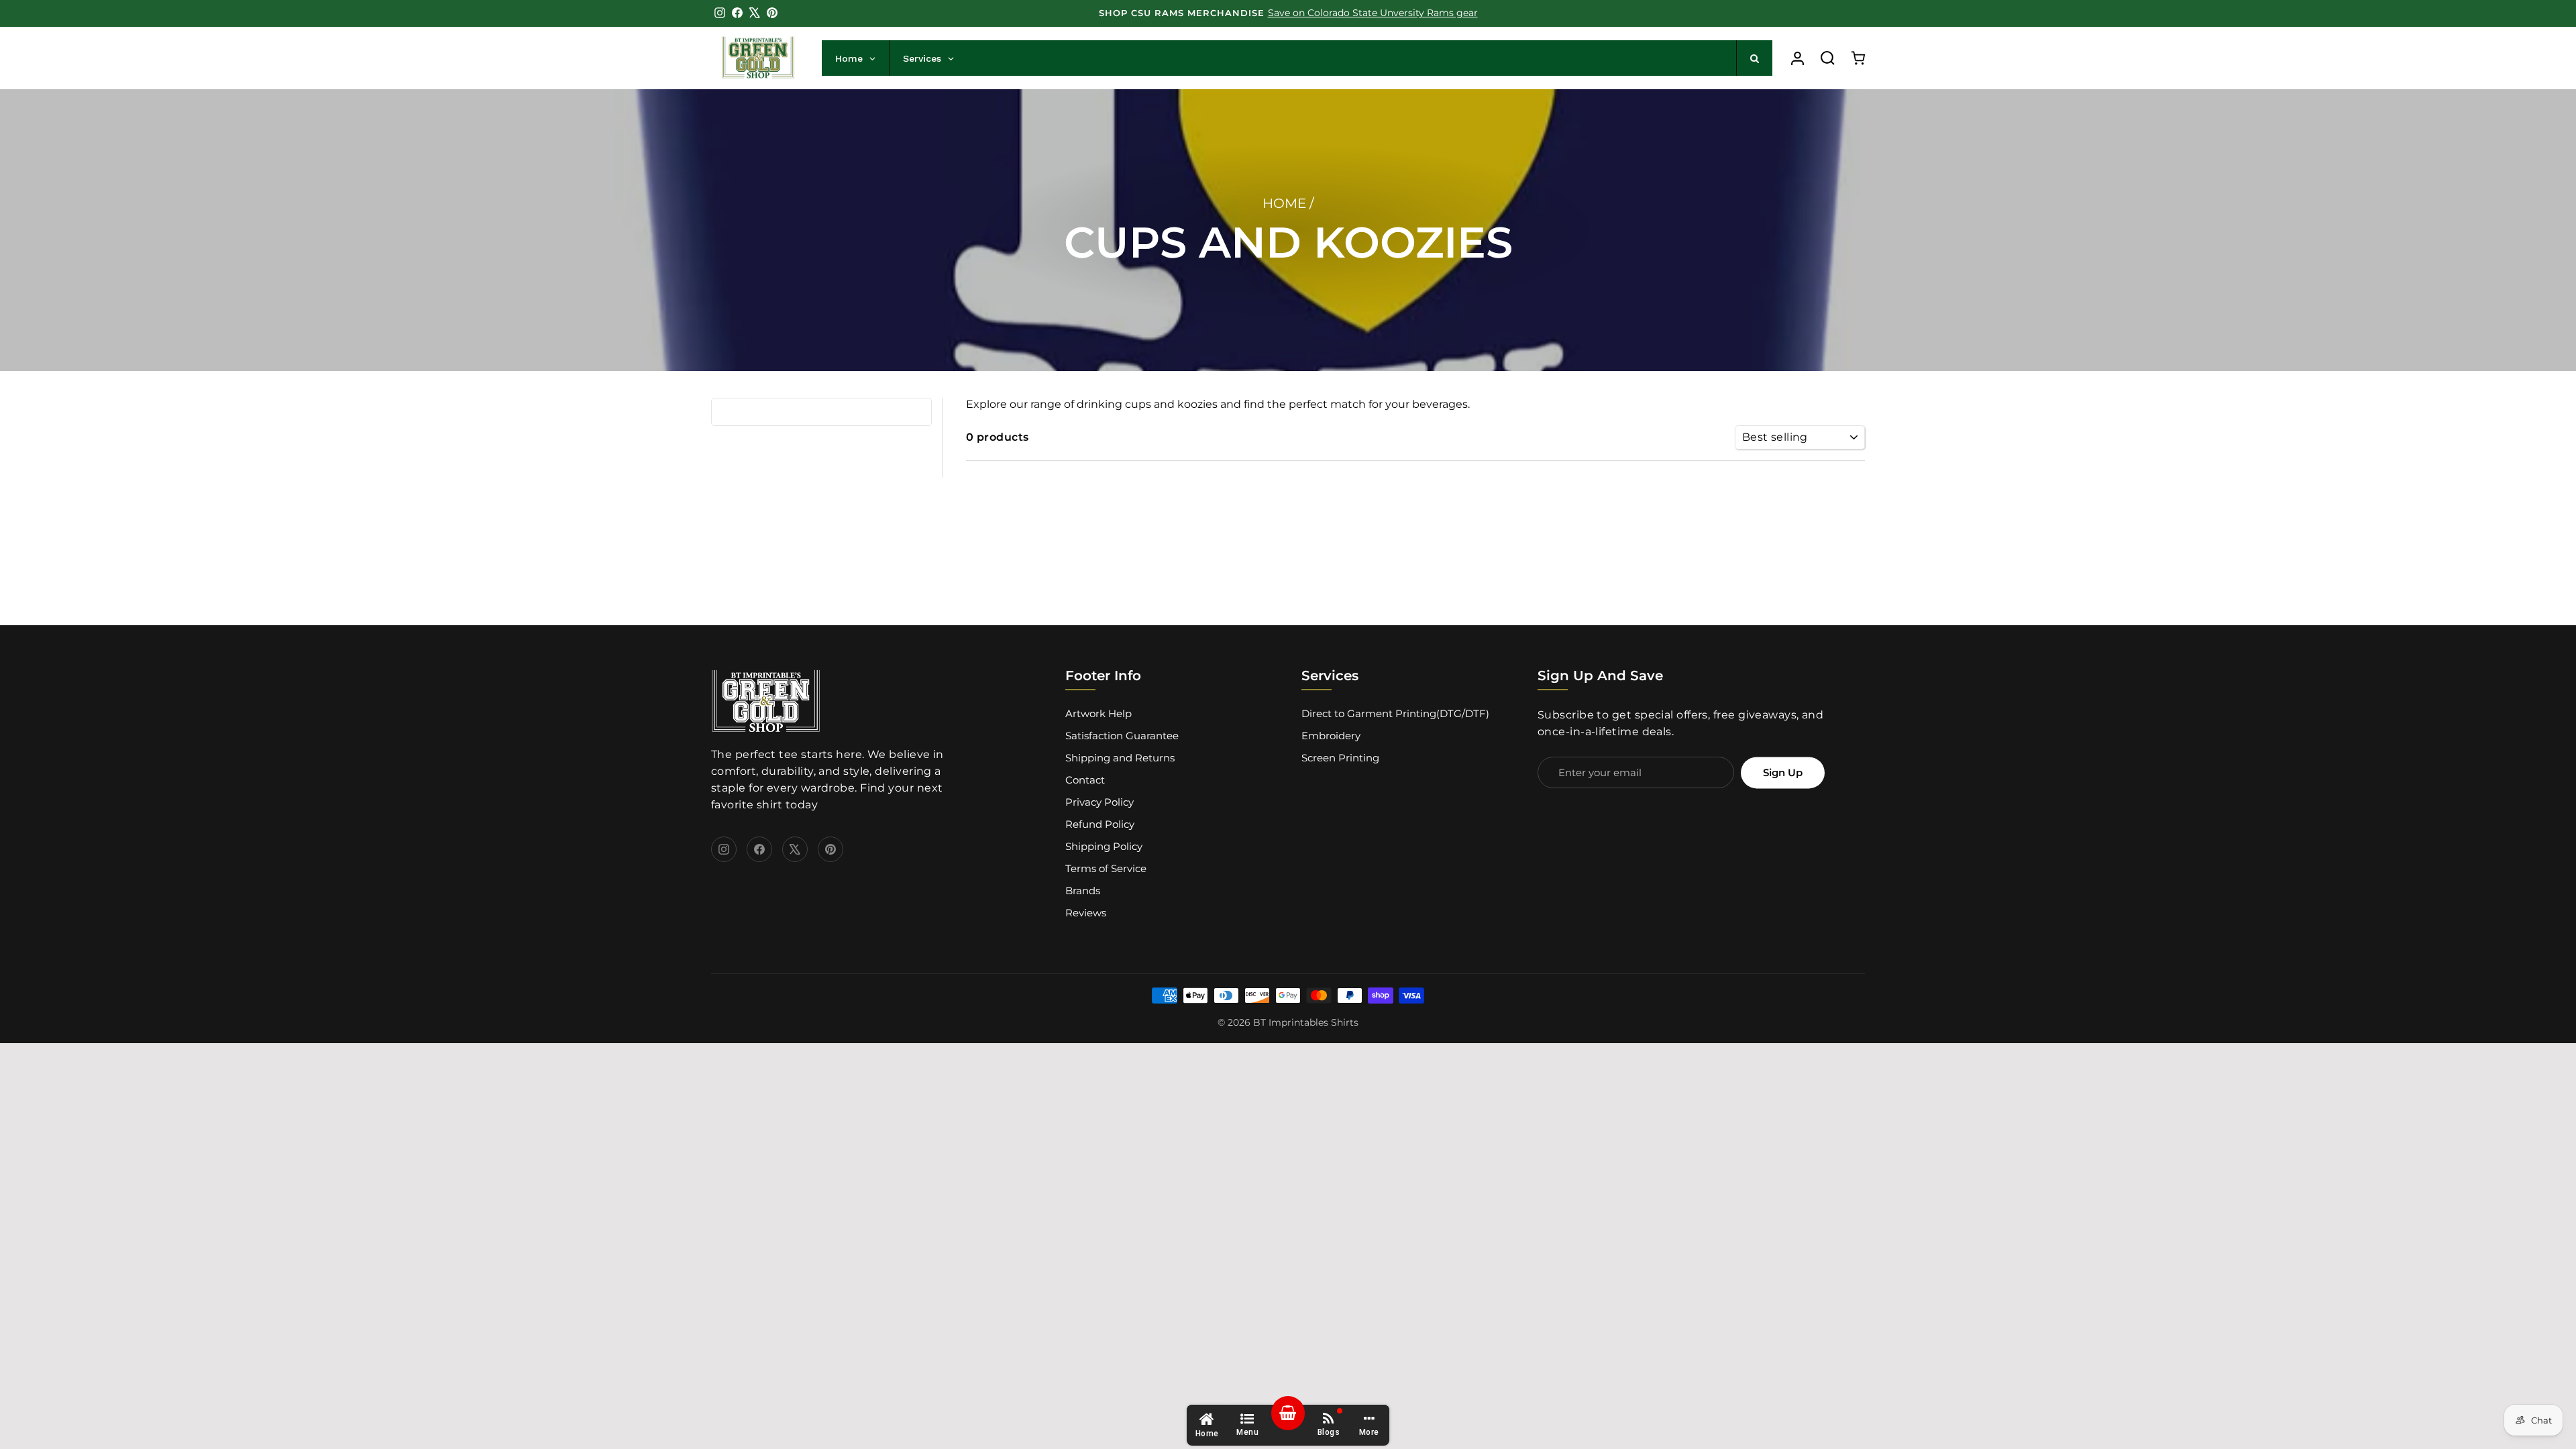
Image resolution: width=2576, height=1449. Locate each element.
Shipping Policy (1104, 846)
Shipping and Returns (1120, 758)
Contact (1085, 780)
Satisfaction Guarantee (1122, 736)
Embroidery (1331, 736)
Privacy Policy (1099, 802)
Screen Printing (1340, 758)
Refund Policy (1100, 824)
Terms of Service (1106, 868)
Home (1284, 203)
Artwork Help (1098, 713)
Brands (1083, 891)
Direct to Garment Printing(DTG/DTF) (1395, 713)
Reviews (1086, 913)
